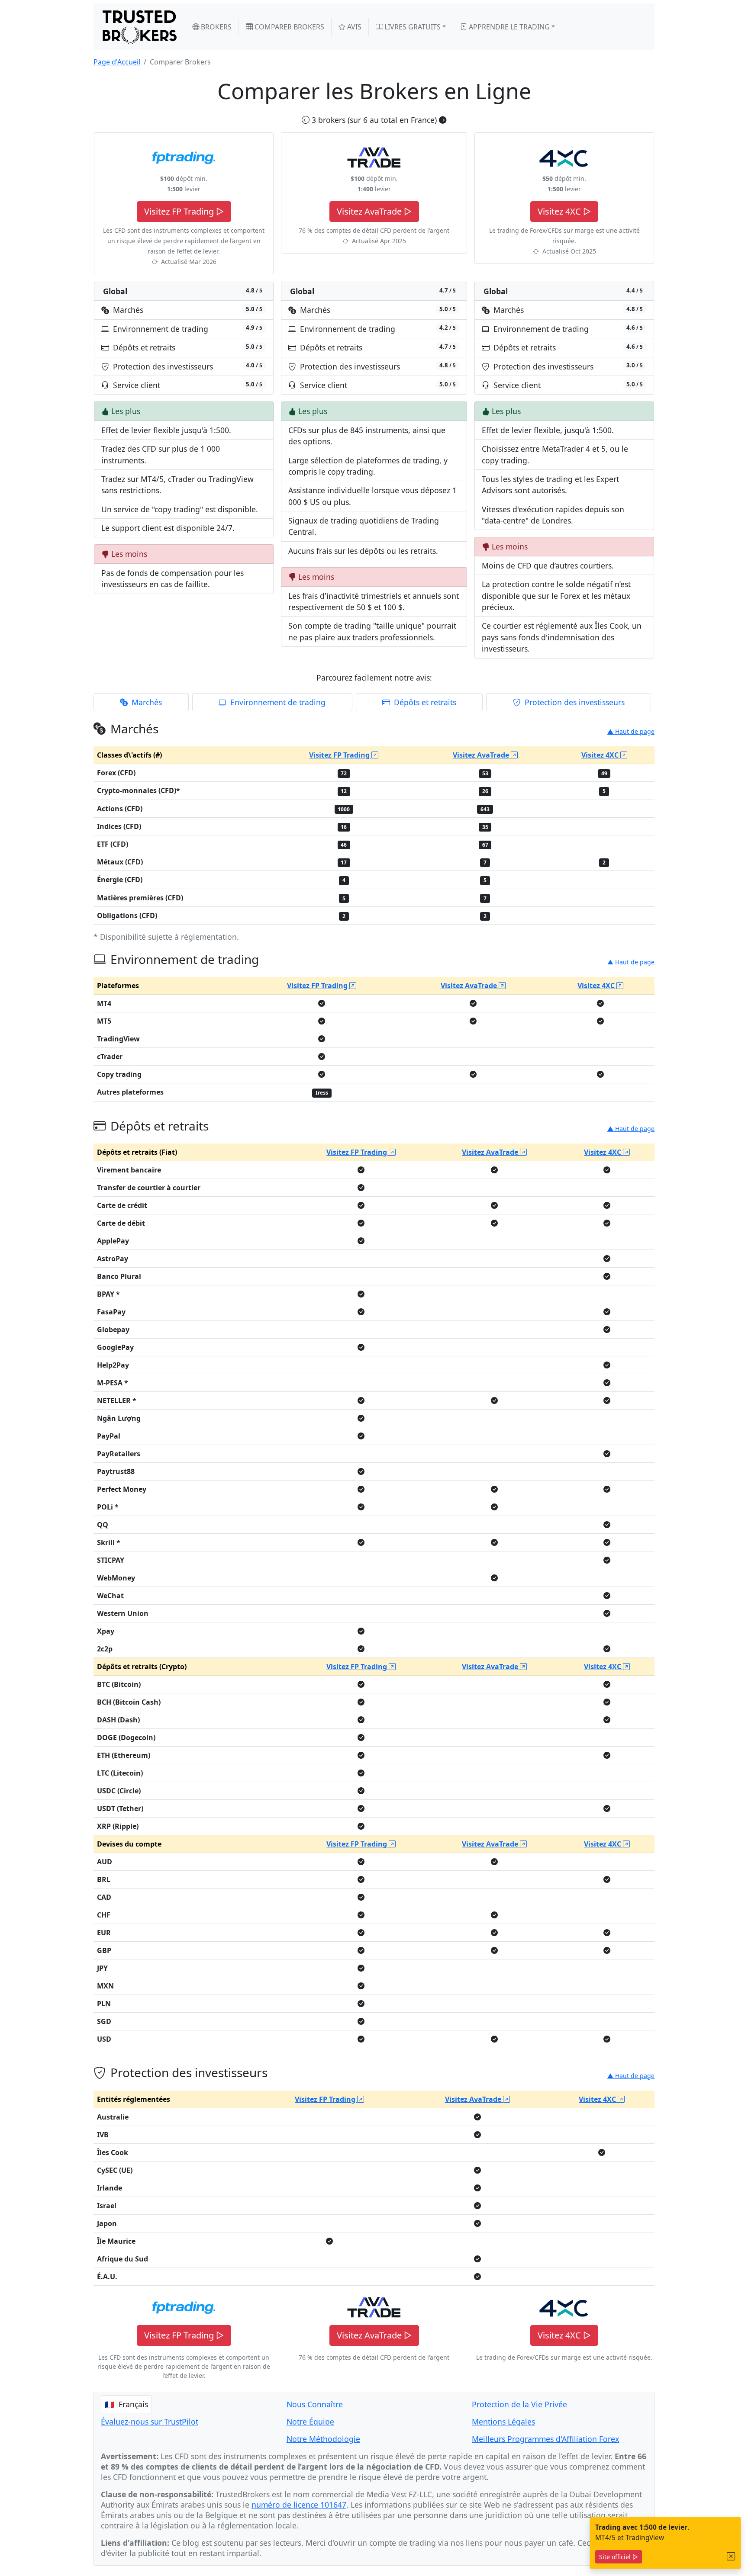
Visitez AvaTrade (482, 755)
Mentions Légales (503, 2422)
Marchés (146, 702)
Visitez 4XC (601, 755)
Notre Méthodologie (323, 2439)
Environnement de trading (277, 702)
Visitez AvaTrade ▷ (374, 211)
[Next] (443, 120)
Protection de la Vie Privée (519, 2404)
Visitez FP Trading (340, 755)
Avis (353, 27)
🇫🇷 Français (126, 2404)
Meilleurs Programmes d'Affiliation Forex (545, 2439)
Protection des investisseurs (574, 702)
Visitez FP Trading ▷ (184, 211)
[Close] (731, 2556)
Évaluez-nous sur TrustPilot (150, 2422)
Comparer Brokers (289, 27)
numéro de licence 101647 (299, 2505)
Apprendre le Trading (508, 27)
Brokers (215, 27)
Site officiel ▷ (619, 2557)
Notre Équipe (310, 2422)
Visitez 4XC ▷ (564, 211)
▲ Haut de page (631, 731)
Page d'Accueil (117, 62)
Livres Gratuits (412, 27)
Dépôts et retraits (424, 702)
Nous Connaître (315, 2404)
